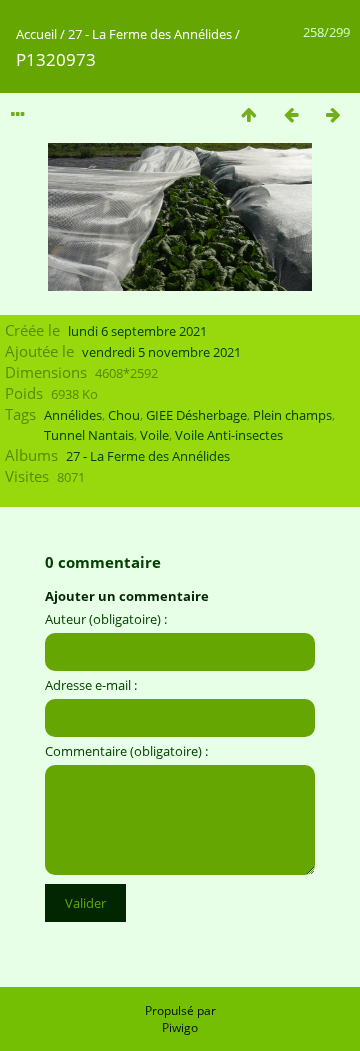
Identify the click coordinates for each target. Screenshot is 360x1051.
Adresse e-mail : (91, 685)
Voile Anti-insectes (229, 435)
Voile (154, 435)
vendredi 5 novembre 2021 (161, 352)
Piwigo (180, 1027)
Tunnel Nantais (89, 435)
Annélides (73, 415)
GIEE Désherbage (196, 415)
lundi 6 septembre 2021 (137, 331)
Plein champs (292, 415)
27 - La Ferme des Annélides (150, 34)
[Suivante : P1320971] (333, 114)
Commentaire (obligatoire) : (126, 751)
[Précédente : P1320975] (291, 114)
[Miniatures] (249, 114)
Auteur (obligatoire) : (106, 619)
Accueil (36, 34)
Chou (124, 415)
